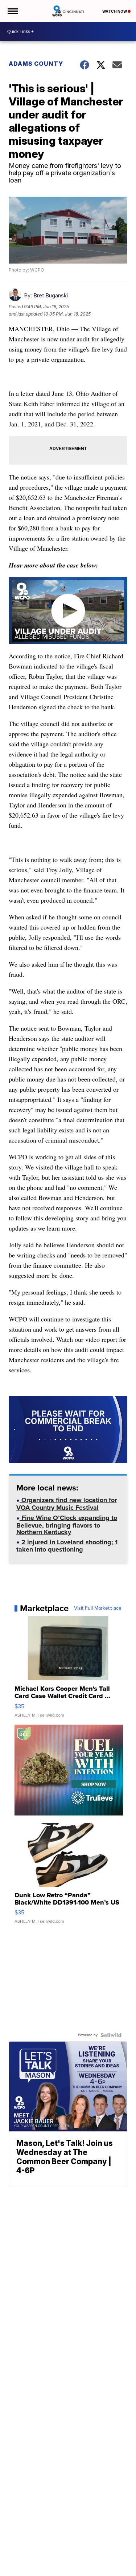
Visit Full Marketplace (98, 1608)
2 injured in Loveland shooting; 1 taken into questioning (67, 1547)
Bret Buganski (51, 295)
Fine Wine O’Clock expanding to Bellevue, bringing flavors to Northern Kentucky (67, 1526)
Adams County (36, 64)
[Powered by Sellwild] (111, 2035)
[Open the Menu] (12, 11)
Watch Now (115, 11)
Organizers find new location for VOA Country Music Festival (67, 1504)
